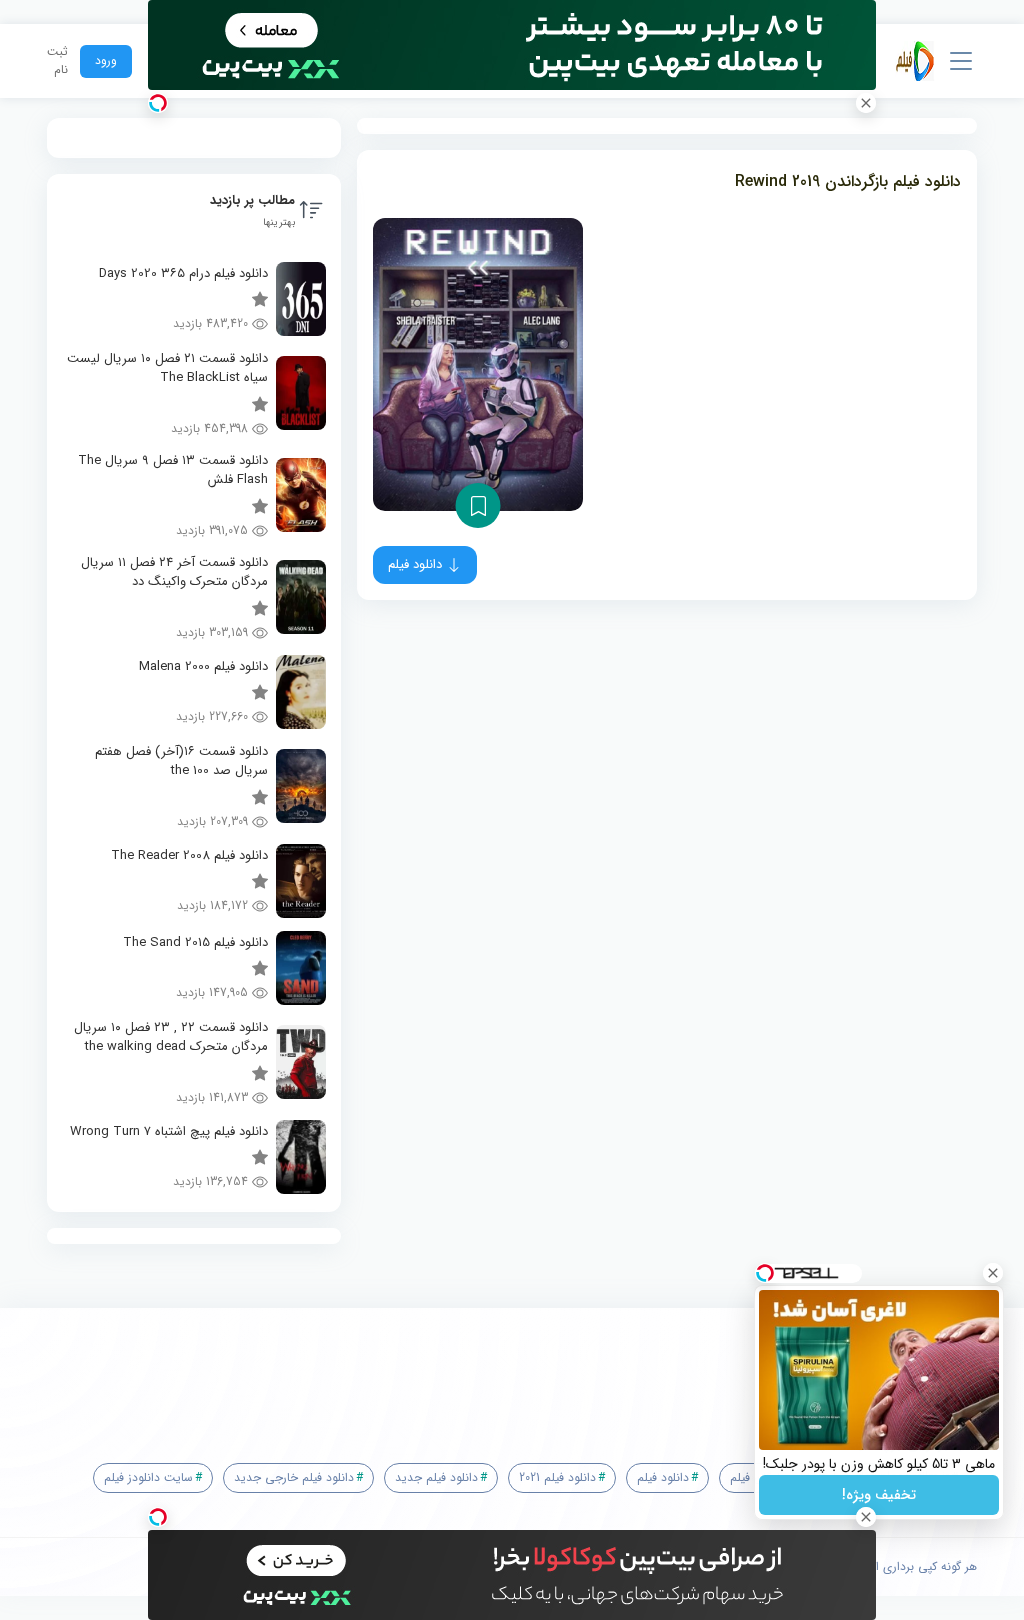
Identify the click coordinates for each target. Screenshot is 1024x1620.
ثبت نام (57, 61)
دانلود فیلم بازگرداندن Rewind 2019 (848, 181)
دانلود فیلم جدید (436, 1477)
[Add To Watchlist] (478, 505)
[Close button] (993, 1273)
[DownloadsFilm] (915, 61)
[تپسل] (158, 103)
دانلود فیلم (663, 1477)
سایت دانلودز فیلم (148, 1477)
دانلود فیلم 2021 (557, 1477)
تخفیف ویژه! (879, 1495)
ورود (106, 60)
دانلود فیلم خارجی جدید (294, 1477)
